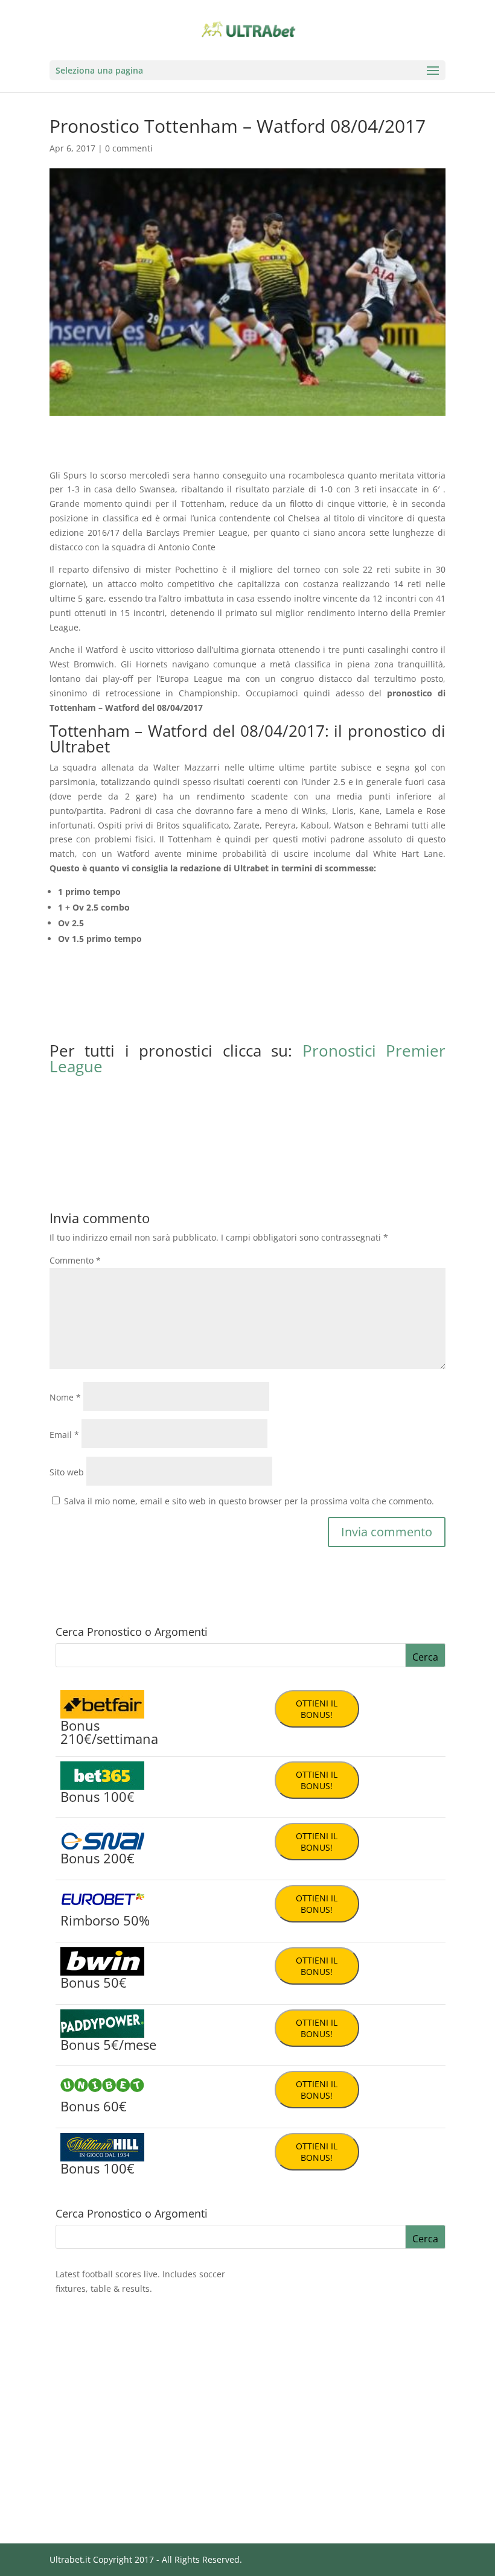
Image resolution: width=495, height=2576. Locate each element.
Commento (75, 1260)
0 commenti (129, 148)
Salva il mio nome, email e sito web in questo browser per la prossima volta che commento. (249, 1501)
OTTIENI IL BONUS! (317, 1709)
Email (64, 1435)
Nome (65, 1397)
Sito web (67, 1472)
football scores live (120, 2274)
